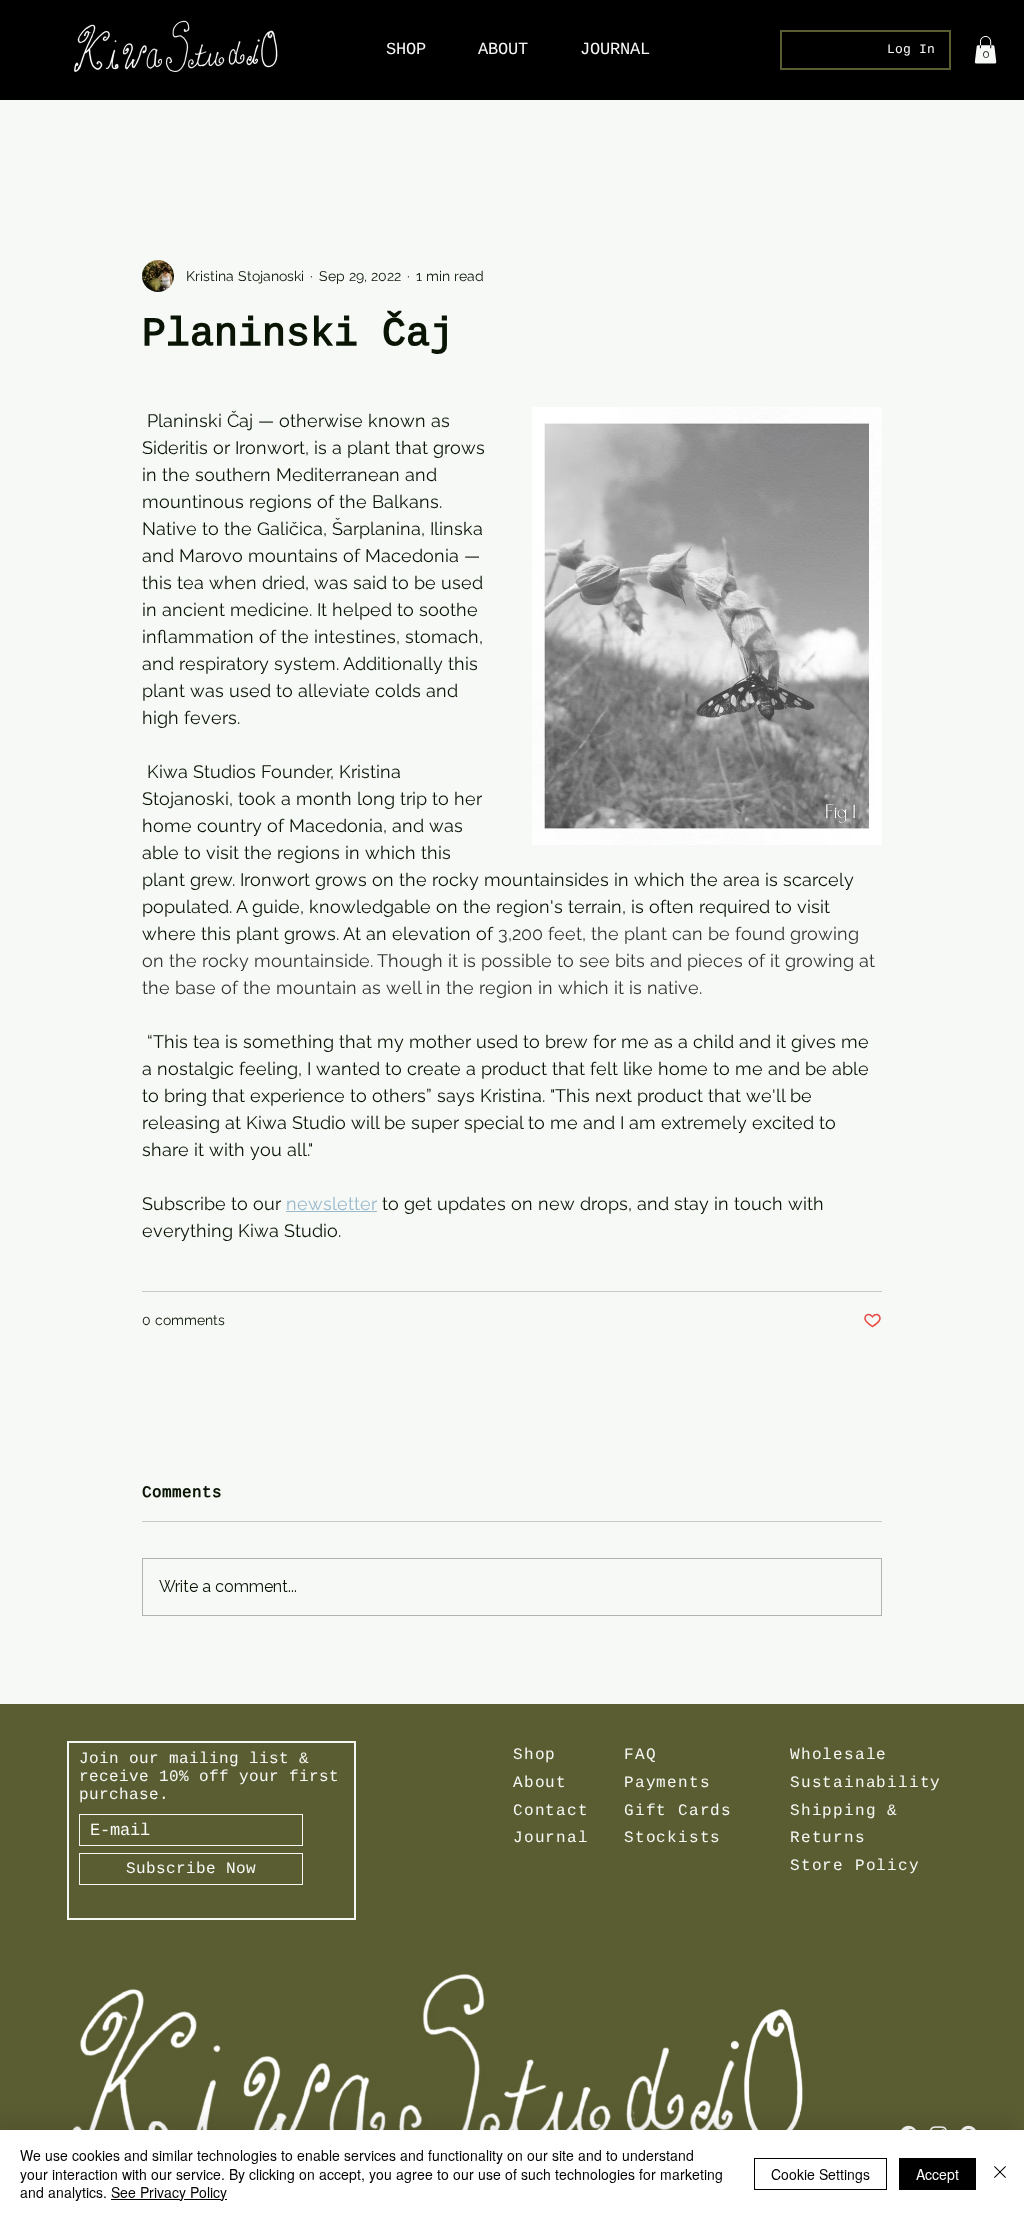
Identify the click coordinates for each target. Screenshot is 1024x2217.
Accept (937, 2174)
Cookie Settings (820, 2174)
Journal (551, 1838)
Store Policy (855, 1866)
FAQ (640, 1755)
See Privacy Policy (169, 2192)
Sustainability (865, 1783)
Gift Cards (678, 1811)
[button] (985, 49)
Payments (667, 1783)
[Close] (1000, 2173)
